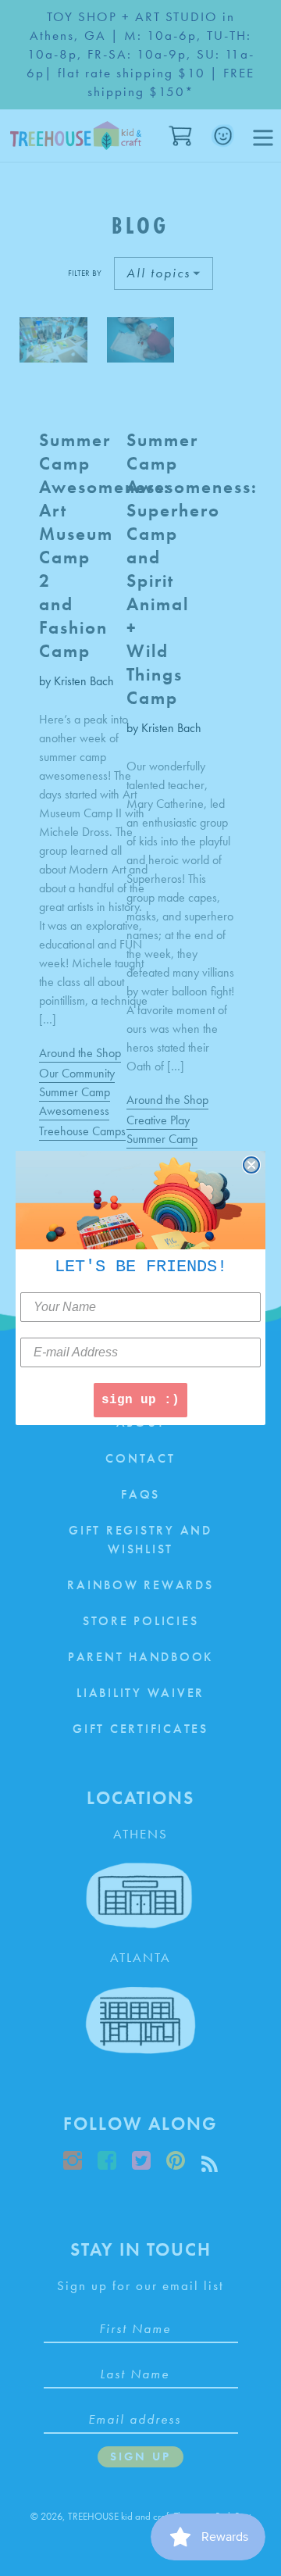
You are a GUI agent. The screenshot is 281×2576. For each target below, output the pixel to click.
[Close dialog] (251, 1165)
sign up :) (140, 1400)
